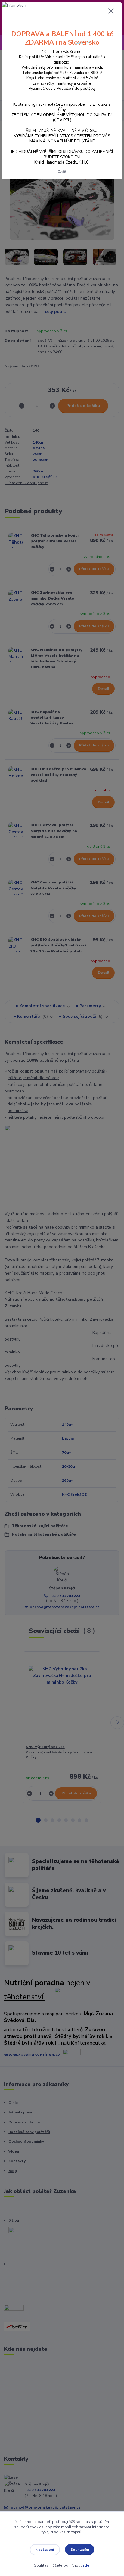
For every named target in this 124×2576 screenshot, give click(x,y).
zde (86, 2565)
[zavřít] (111, 11)
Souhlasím (80, 2550)
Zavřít (62, 171)
